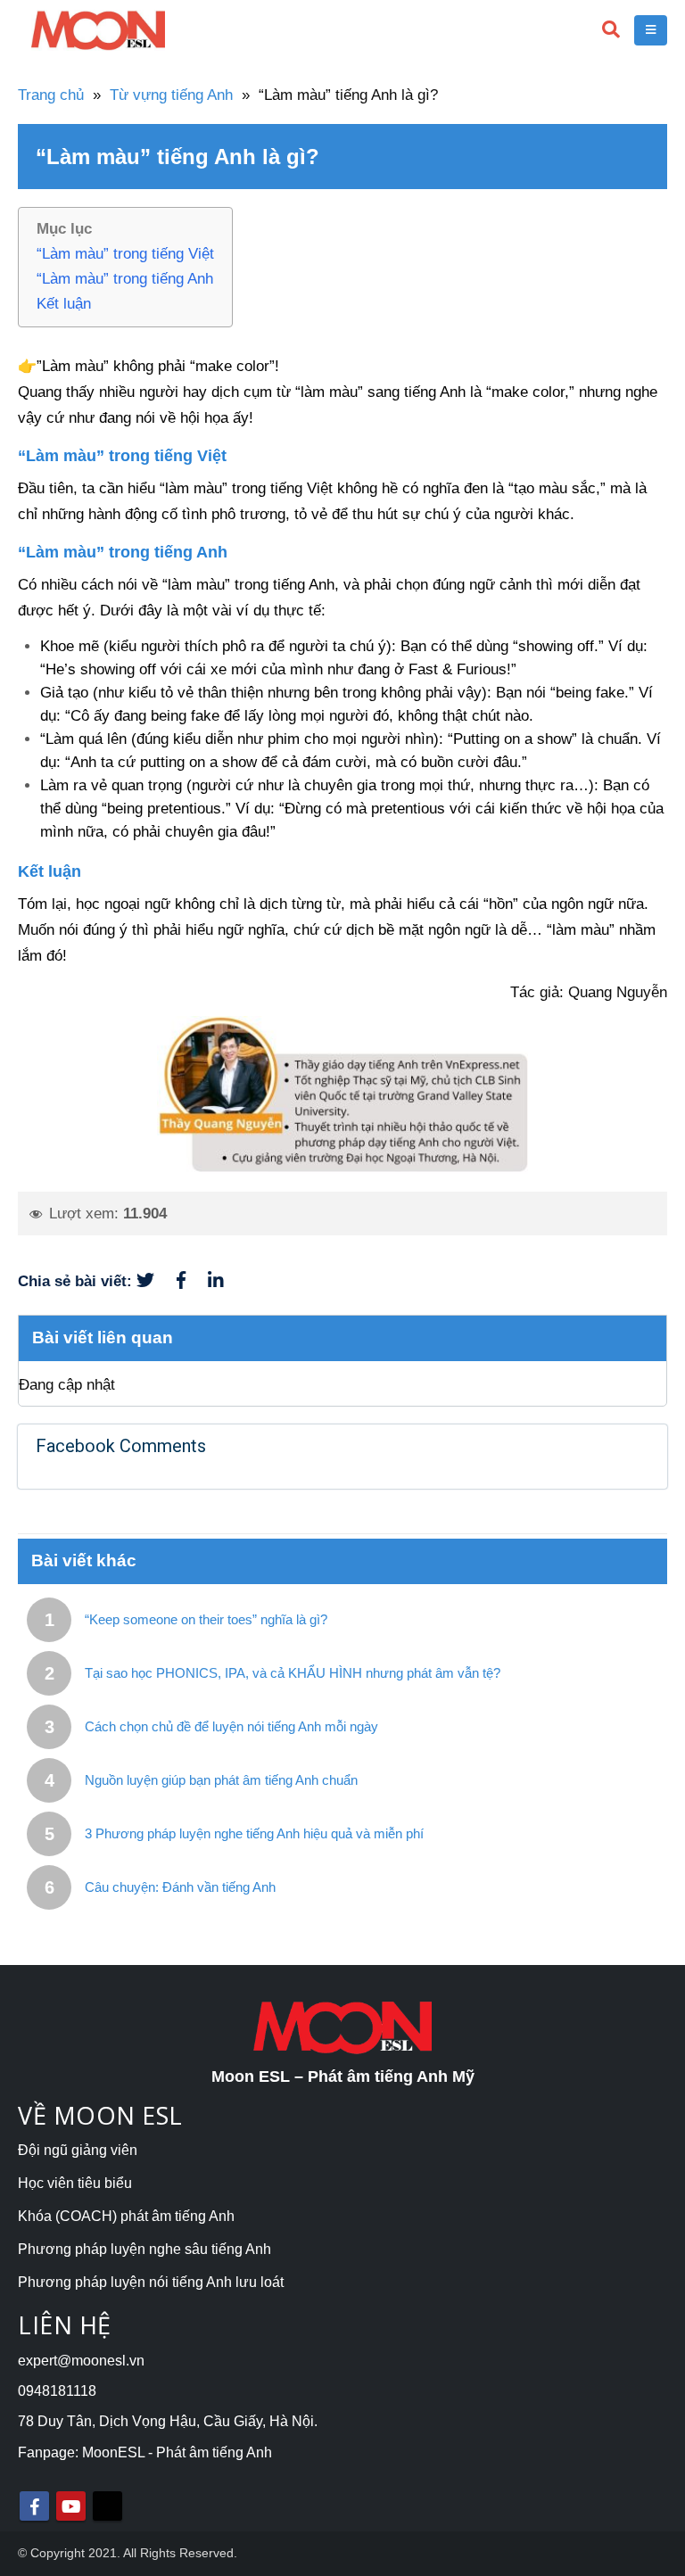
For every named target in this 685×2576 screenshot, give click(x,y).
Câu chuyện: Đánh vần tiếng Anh (180, 1887)
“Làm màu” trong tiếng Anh (125, 279)
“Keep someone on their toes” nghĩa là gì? (206, 1619)
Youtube (71, 2506)
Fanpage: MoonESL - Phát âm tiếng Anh (145, 2452)
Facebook (34, 2506)
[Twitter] (157, 1281)
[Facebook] (192, 1281)
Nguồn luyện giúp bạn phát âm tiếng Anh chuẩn (221, 1780)
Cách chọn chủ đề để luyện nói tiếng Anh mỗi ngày (231, 1726)
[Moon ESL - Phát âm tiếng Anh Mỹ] (98, 31)
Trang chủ (51, 95)
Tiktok (107, 2506)
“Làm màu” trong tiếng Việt (125, 254)
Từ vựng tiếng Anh (171, 95)
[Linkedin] (225, 1281)
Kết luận (64, 304)
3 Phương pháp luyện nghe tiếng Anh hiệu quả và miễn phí (254, 1833)
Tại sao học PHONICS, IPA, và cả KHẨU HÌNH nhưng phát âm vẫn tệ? (293, 1673)
